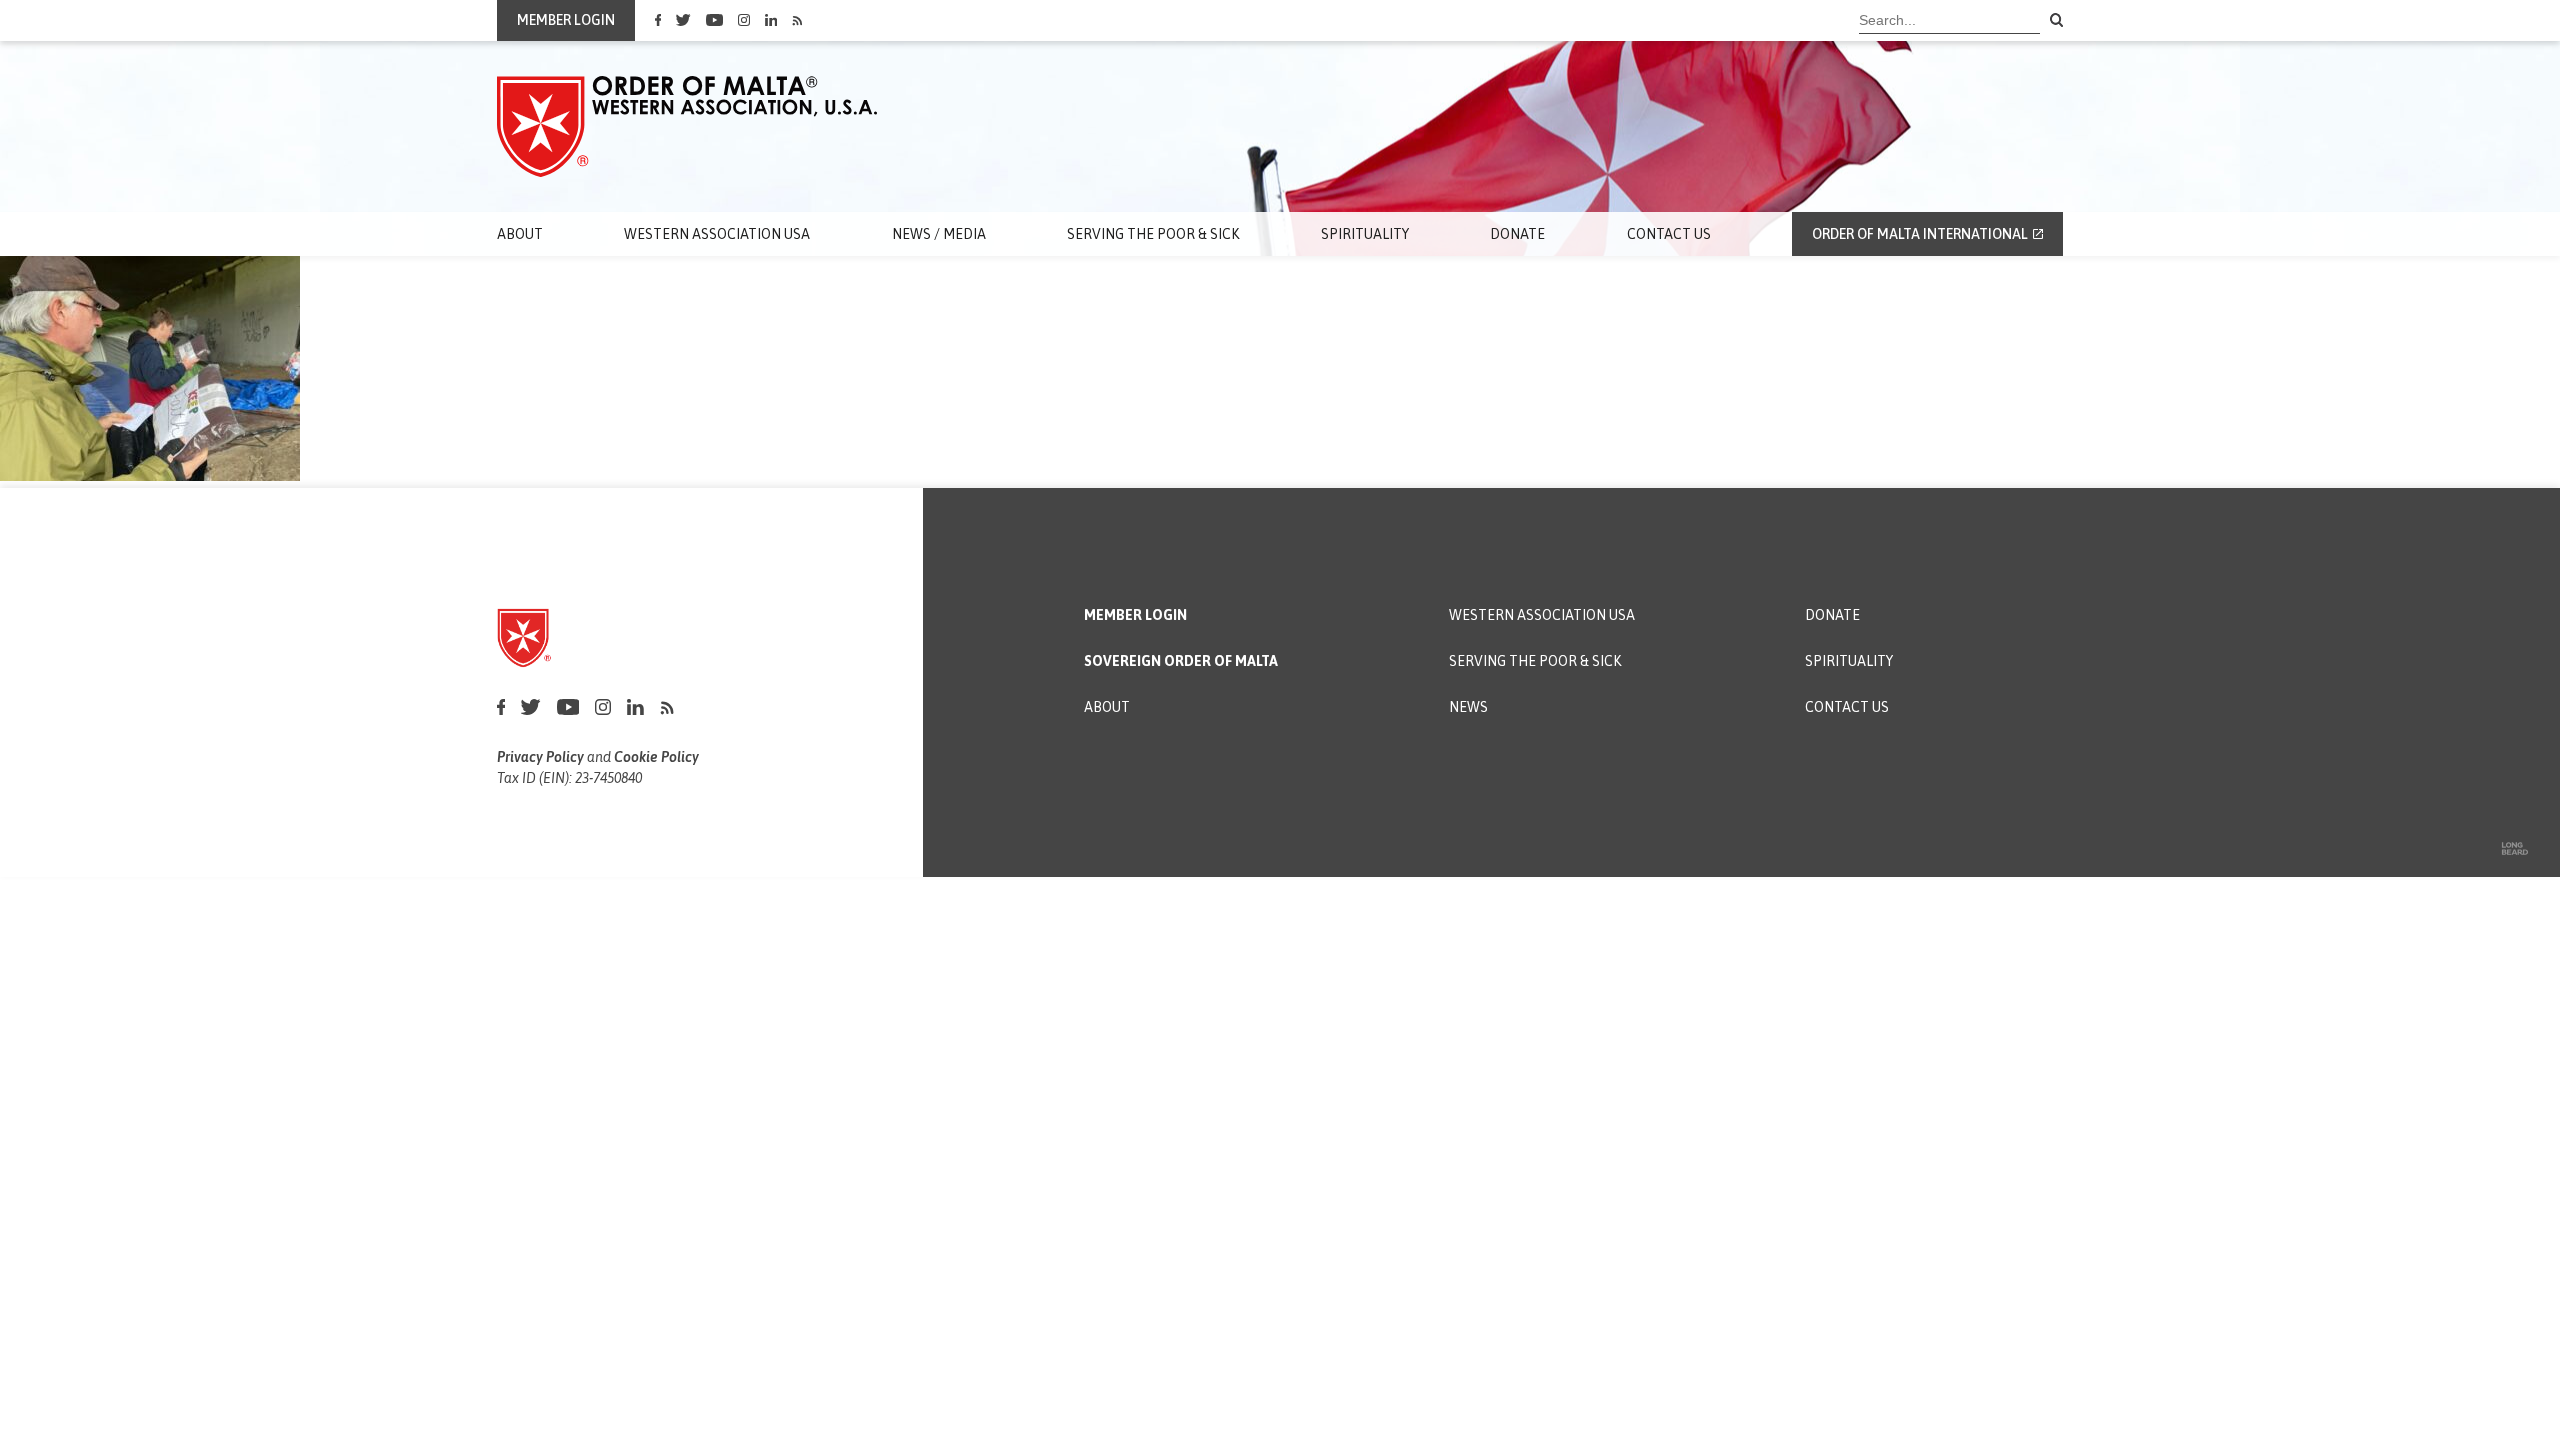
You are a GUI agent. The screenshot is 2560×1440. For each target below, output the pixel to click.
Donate (1517, 234)
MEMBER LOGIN (566, 20)
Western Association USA (717, 234)
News (1468, 707)
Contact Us (1669, 234)
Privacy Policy (540, 757)
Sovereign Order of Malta (1181, 661)
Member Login (1135, 615)
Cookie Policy (656, 757)
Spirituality (1365, 234)
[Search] (2057, 21)
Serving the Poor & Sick (1153, 234)
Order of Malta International (1920, 234)
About (520, 234)
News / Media (939, 234)
